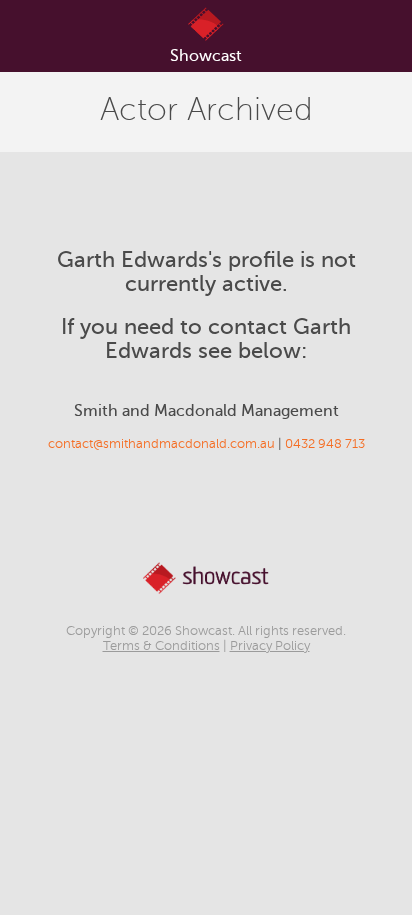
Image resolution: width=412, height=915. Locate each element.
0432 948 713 (325, 444)
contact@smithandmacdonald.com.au (161, 444)
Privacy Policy (270, 646)
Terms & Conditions (161, 646)
